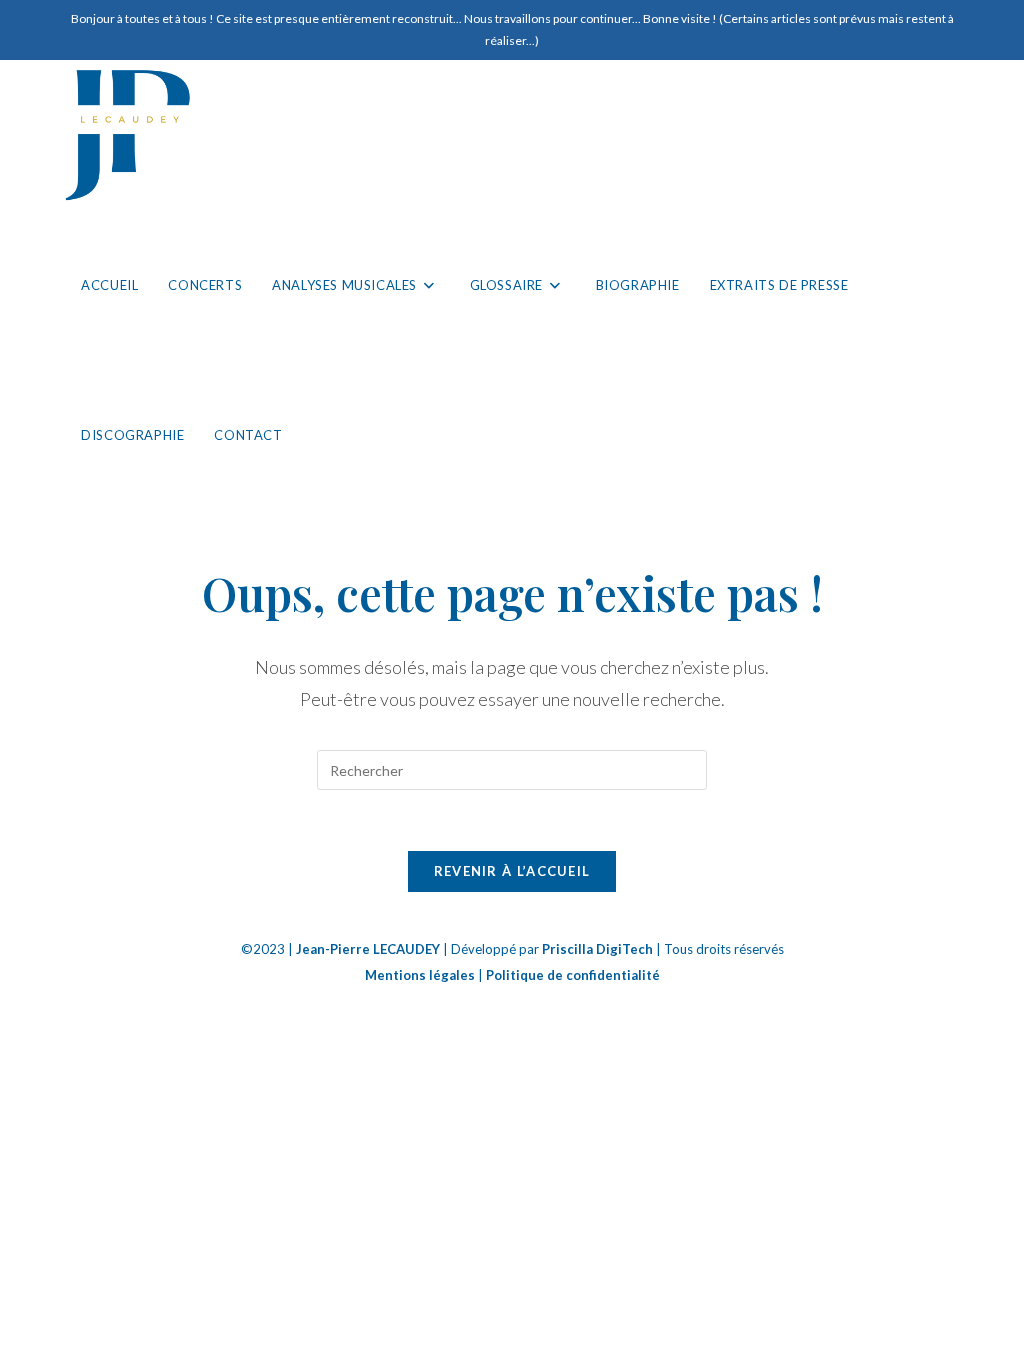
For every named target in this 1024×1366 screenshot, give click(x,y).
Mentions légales (420, 975)
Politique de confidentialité (573, 975)
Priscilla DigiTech (597, 949)
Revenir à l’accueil (512, 871)
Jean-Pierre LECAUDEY (368, 949)
